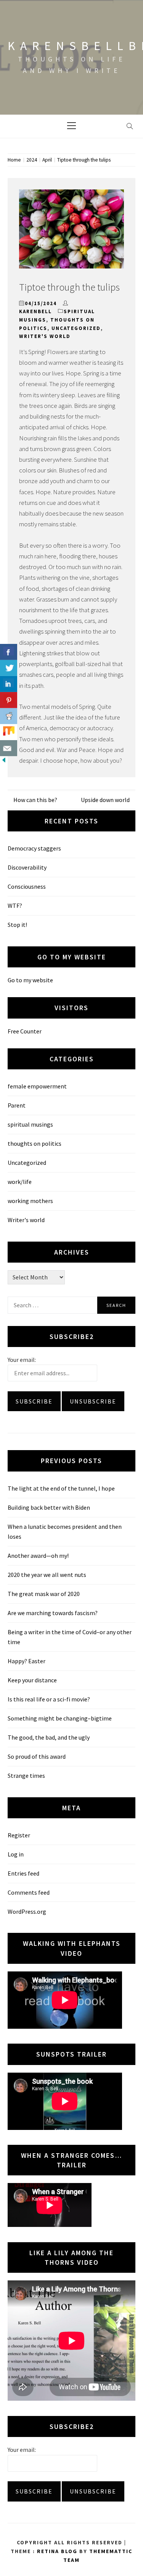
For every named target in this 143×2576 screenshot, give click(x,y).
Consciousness (27, 886)
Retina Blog (57, 2551)
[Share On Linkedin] (9, 684)
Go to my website (30, 980)
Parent (17, 1105)
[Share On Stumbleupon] (9, 732)
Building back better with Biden (49, 1507)
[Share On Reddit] (9, 716)
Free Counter (25, 1031)
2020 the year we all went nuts (47, 1575)
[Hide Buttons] (4, 762)
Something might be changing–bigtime (60, 1718)
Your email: (22, 1360)
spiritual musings (30, 1124)
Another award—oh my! (38, 1556)
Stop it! (17, 925)
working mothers (30, 1201)
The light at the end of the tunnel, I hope (61, 1488)
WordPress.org (27, 1911)
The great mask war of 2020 (44, 1594)
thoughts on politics (35, 1143)
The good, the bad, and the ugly (49, 1737)
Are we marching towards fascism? (53, 1613)
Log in (16, 1854)
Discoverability (27, 867)
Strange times (26, 1776)
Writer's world (45, 336)
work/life (20, 1182)
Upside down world (105, 800)
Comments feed (29, 1892)
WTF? (15, 906)
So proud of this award (37, 1756)
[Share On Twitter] (9, 668)
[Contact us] (9, 748)
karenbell (35, 311)
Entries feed (23, 1873)
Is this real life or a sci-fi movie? (49, 1699)
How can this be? (35, 800)
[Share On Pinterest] (9, 700)
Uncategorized (76, 328)
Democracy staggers (34, 848)
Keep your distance (32, 1680)
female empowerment (37, 1086)
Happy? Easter (27, 1661)
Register (19, 1835)
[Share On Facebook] (9, 652)
